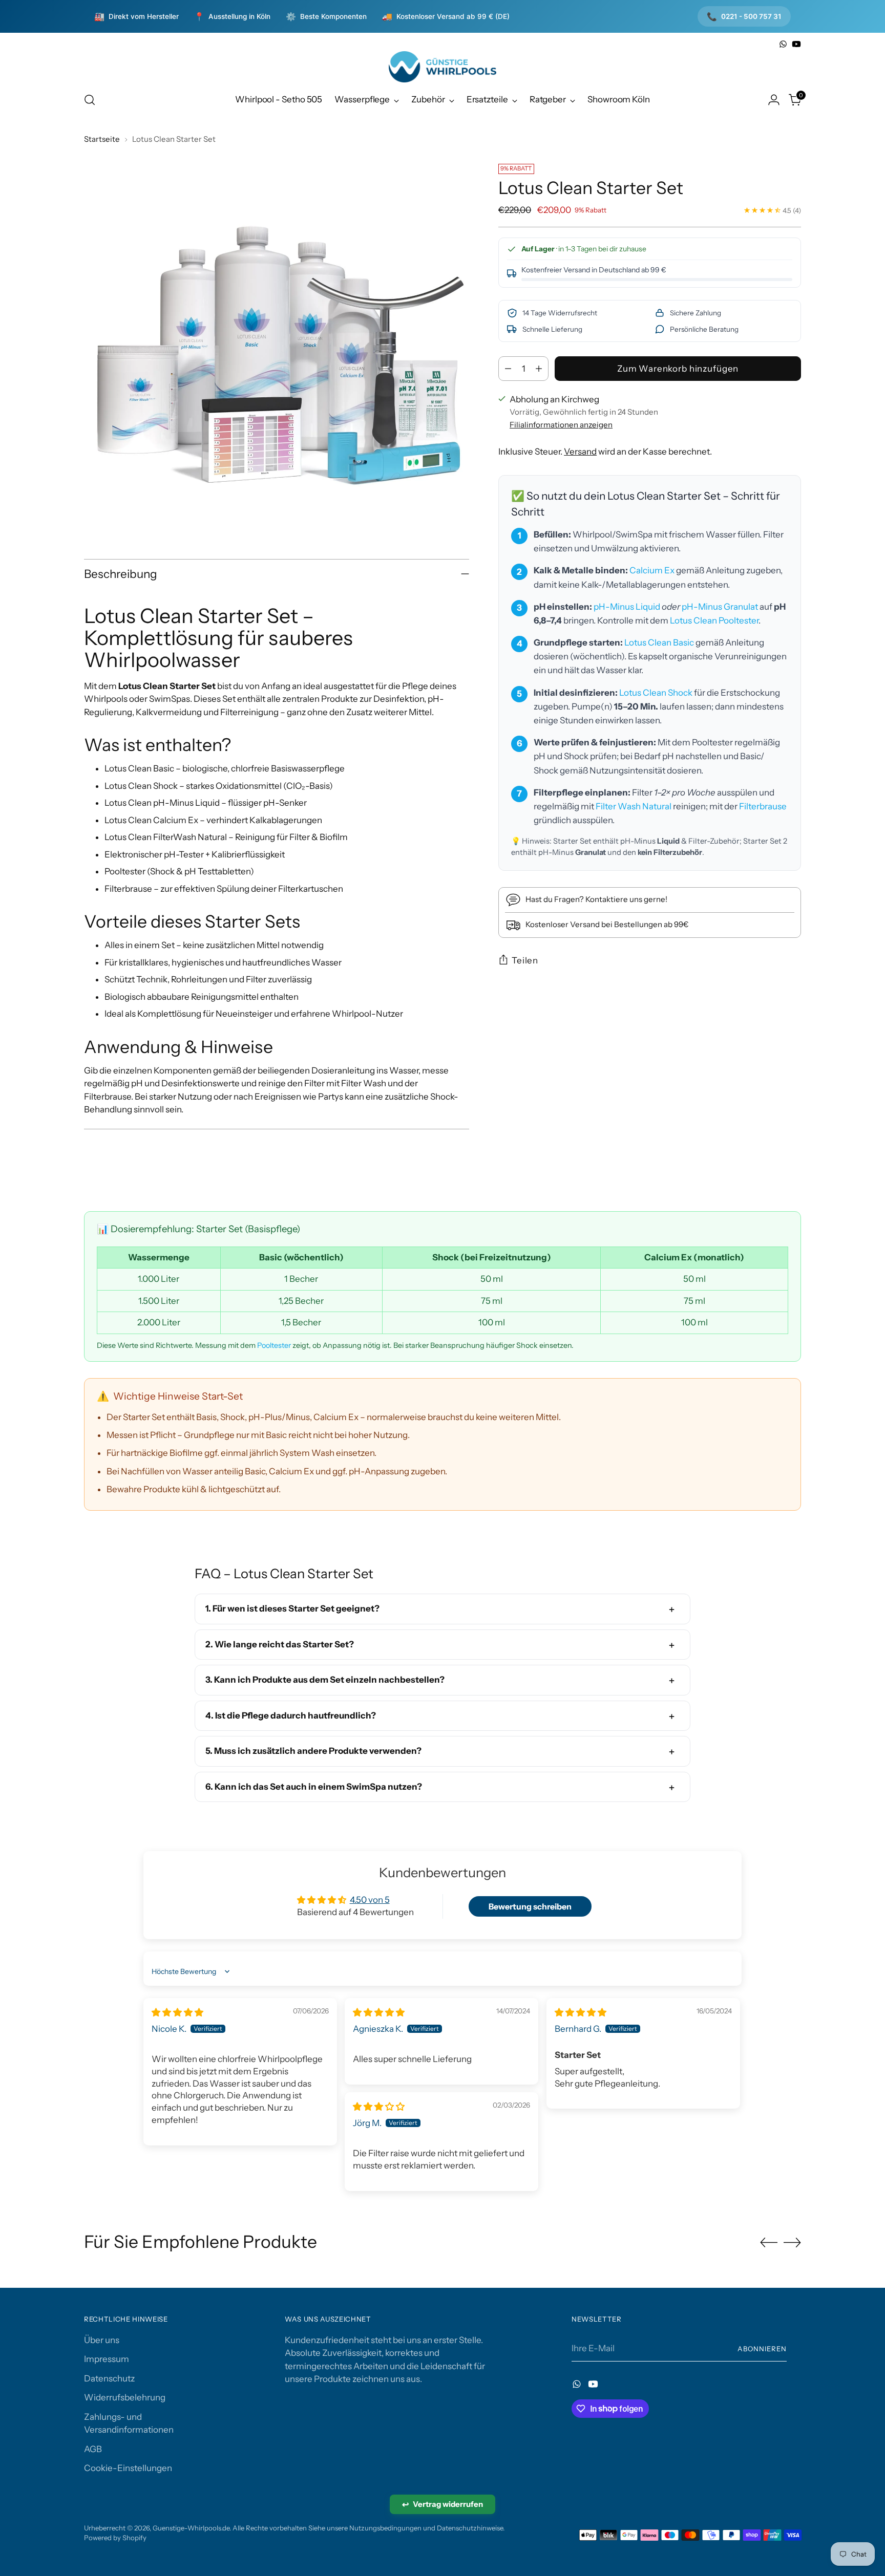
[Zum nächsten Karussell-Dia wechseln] (792, 2242)
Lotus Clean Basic (659, 642)
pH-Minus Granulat (720, 607)
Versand (580, 452)
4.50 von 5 (370, 1900)
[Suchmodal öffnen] (90, 100)
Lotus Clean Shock (656, 693)
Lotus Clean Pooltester (714, 620)
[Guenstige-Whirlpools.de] (442, 67)
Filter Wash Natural (634, 806)
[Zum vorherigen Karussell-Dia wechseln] (769, 2243)
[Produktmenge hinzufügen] (539, 369)
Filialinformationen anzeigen (561, 425)
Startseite (102, 139)
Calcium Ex (652, 570)
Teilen (525, 960)
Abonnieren (762, 2349)
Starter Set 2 (765, 841)
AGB (93, 2449)
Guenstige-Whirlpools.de (191, 2528)
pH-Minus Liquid (627, 607)
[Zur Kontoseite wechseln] (774, 100)
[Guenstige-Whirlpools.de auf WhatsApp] (783, 44)
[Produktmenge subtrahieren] (508, 369)
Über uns (102, 2340)
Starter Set (572, 841)
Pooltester (274, 1345)
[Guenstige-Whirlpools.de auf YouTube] (796, 44)
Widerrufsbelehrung (125, 2397)
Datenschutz (109, 2378)
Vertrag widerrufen (442, 2504)
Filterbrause (763, 806)
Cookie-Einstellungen (128, 2468)
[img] (177, 2012)
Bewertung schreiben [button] (530, 1906)
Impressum (107, 2359)
